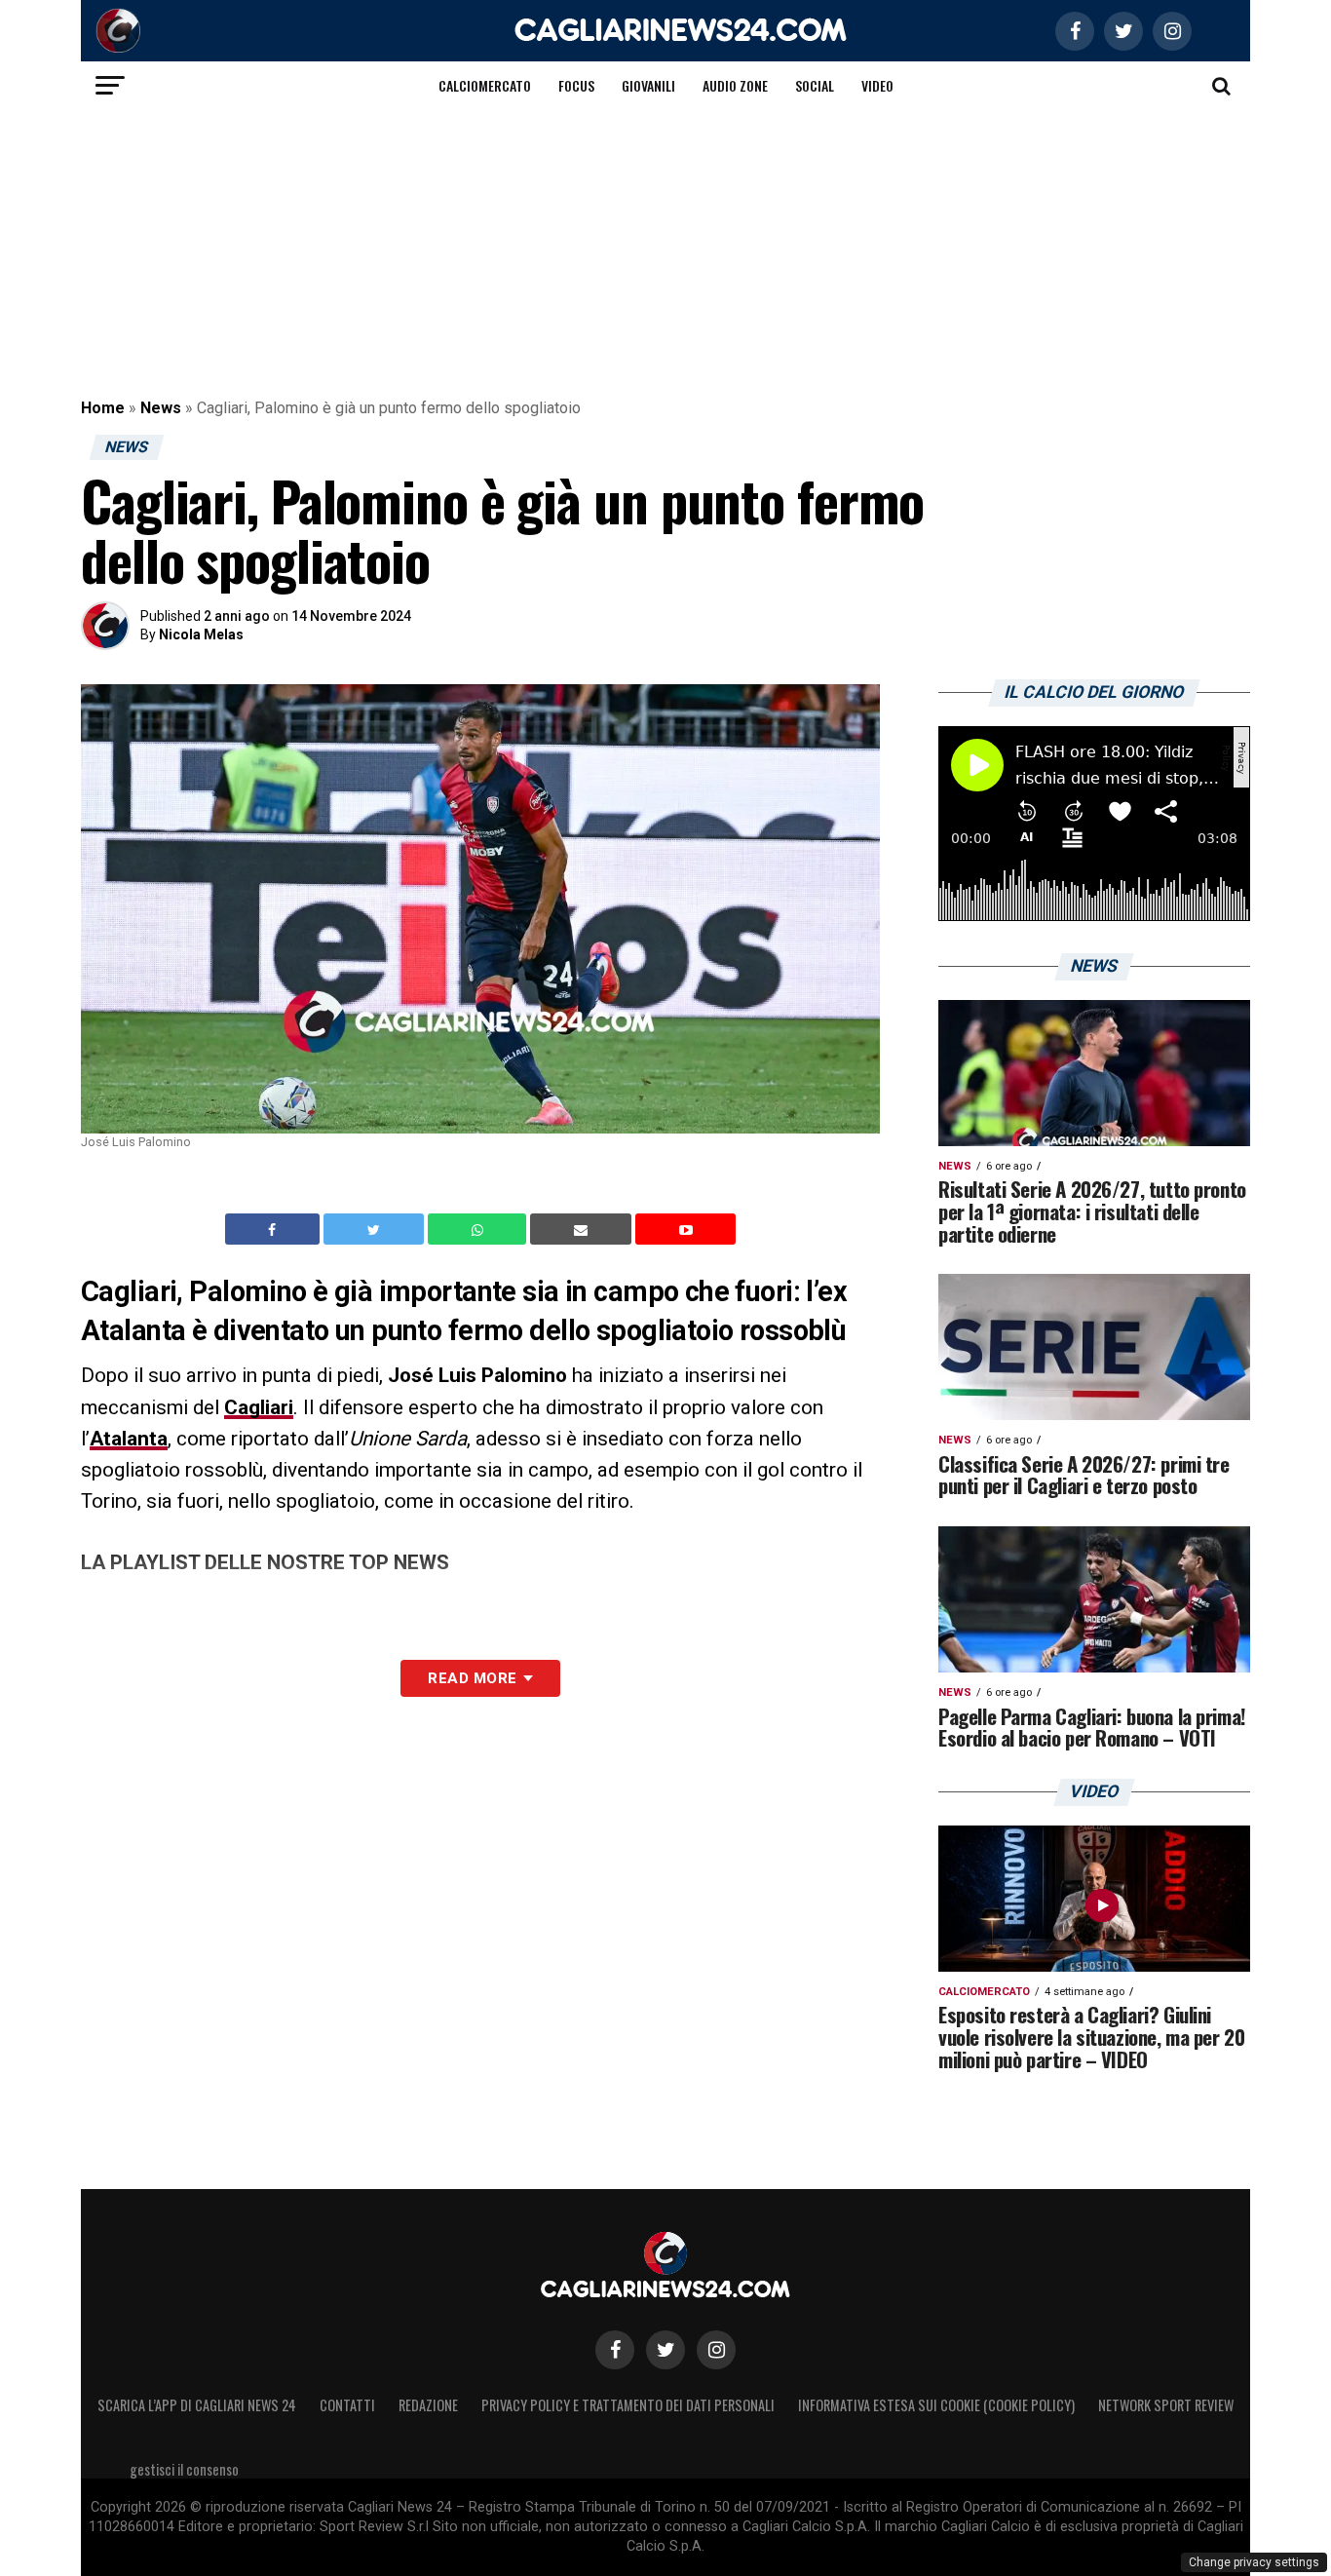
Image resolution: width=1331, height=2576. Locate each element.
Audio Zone (735, 85)
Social (815, 85)
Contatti (347, 2405)
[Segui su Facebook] (615, 2350)
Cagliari (259, 1407)
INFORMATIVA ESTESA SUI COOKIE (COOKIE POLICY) (936, 2405)
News (161, 408)
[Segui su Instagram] (716, 2350)
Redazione (428, 2405)
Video (877, 85)
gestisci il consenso (184, 2469)
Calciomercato (485, 85)
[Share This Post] (479, 1229)
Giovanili (648, 85)
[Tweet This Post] (376, 1229)
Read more (472, 1678)
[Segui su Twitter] (665, 2350)
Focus (576, 85)
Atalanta (129, 1439)
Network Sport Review (1166, 2405)
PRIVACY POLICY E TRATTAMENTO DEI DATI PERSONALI (628, 2405)
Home (103, 408)
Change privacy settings (1254, 2562)
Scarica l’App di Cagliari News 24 (197, 2405)
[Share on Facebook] (275, 1229)
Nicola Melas (201, 634)
